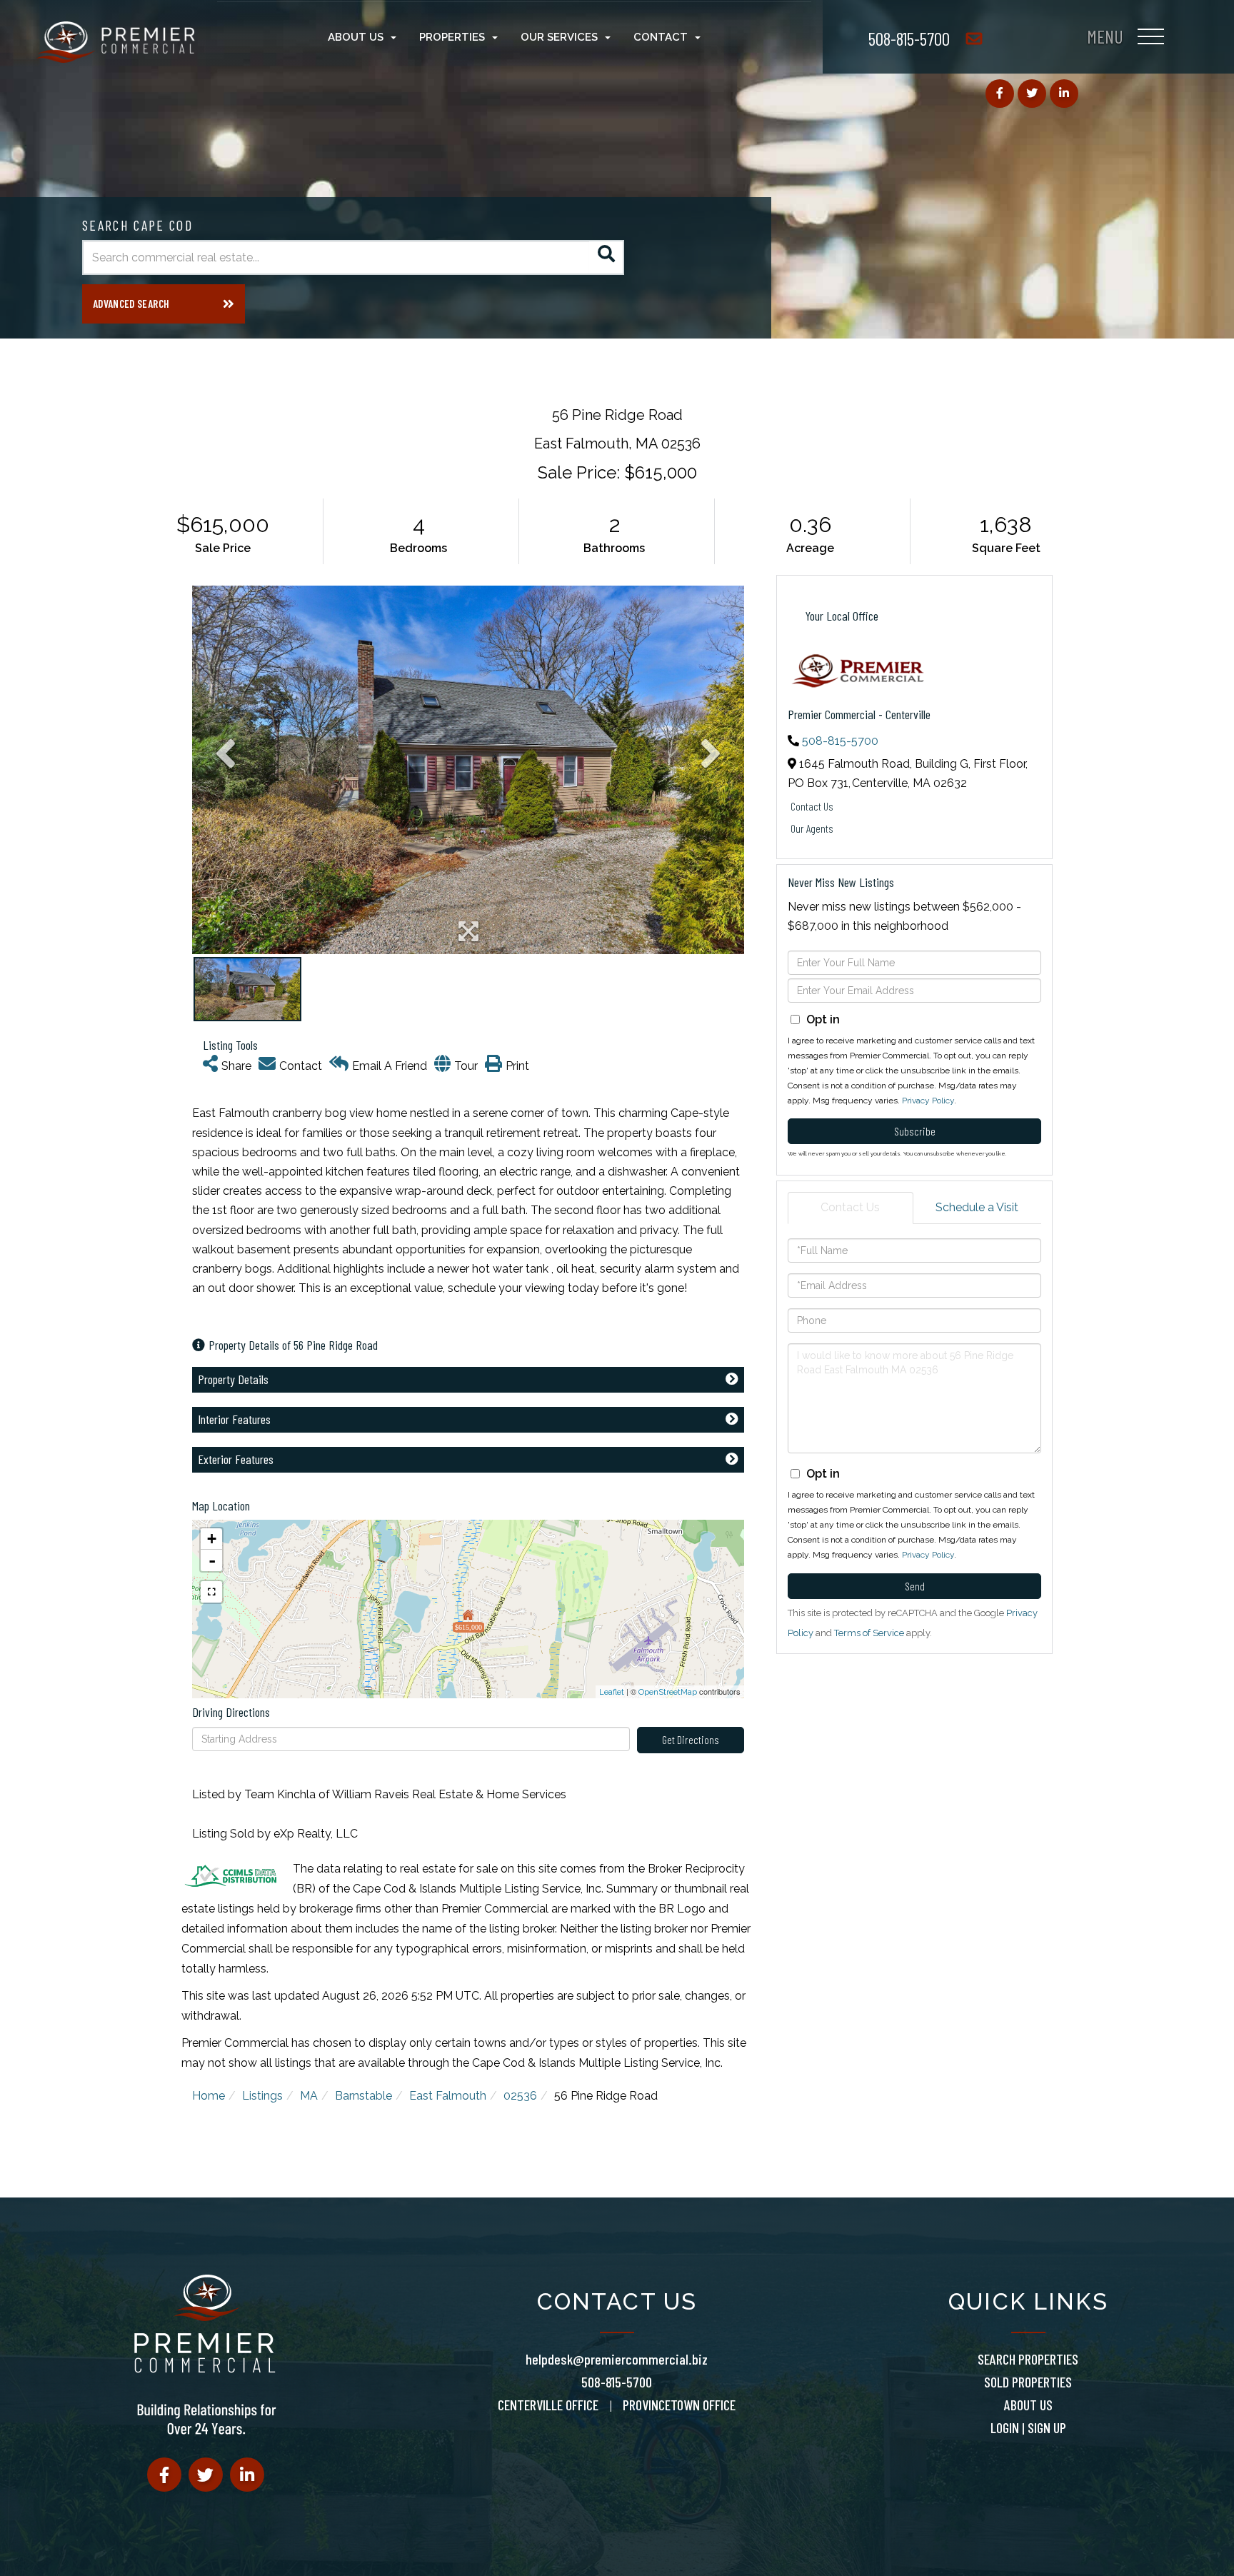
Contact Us (812, 806)
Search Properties (1028, 2359)
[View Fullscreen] (211, 1592)
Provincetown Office (679, 2405)
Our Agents (812, 828)
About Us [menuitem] (356, 37)
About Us (1028, 2405)
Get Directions (691, 1739)
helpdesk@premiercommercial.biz (617, 2359)
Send (915, 1586)
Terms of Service (869, 1633)
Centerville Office (548, 2405)
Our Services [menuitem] (559, 37)
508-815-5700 (909, 38)
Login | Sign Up (1028, 2427)
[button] (607, 257)
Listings (262, 2096)
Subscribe (915, 1131)
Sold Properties (1028, 2382)
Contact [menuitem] (661, 37)
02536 (520, 2096)
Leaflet (612, 1692)
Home (209, 2096)
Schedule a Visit (977, 1207)
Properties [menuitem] (452, 37)
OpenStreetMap (668, 1692)
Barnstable (363, 2096)
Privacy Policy (928, 1101)
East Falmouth (448, 2096)
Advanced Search (131, 304)
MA (309, 2096)
